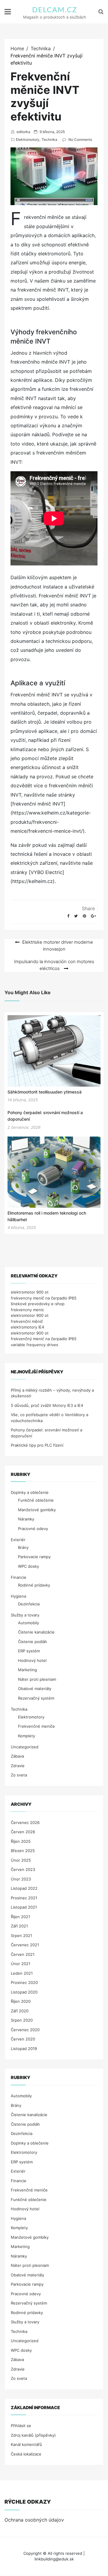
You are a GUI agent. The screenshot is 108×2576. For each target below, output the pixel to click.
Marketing (27, 1670)
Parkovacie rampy (34, 1557)
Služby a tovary (25, 1615)
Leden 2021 (22, 1973)
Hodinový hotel (32, 1660)
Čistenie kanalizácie (36, 1632)
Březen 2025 (23, 1851)
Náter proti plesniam (37, 1679)
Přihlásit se (21, 2426)
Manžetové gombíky (37, 1510)
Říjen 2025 (21, 1841)
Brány (23, 1547)
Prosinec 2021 (24, 1898)
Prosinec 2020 (24, 1982)
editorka (23, 132)
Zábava (17, 1756)
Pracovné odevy (33, 1529)
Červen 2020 (23, 2039)
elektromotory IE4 (27, 1327)
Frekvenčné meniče (36, 1726)
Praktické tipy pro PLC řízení (37, 1445)
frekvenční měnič (27, 1321)
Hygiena (18, 1596)
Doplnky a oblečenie (30, 1492)
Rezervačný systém (36, 1698)
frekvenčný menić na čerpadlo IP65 (44, 1339)
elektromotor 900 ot (30, 1292)
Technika (49, 139)
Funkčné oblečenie (36, 1500)
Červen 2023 (23, 1869)
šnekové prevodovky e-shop (38, 1304)
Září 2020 (20, 2011)
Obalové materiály (35, 1689)
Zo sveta (19, 1775)
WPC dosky (28, 1566)
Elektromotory (28, 139)
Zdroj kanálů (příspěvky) (33, 2435)
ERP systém (29, 1651)
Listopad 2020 (24, 1992)
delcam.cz (54, 10)
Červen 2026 (23, 1832)
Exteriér (18, 1540)
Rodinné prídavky (34, 1585)
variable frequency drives (34, 1345)
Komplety (27, 1736)
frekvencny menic (27, 1310)
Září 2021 (19, 1926)
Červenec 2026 (25, 1822)
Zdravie (18, 1766)
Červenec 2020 (25, 2030)
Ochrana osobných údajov (34, 2520)
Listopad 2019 (24, 2049)
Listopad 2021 (24, 1907)
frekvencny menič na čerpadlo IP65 (44, 1298)
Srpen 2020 (22, 2020)
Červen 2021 (23, 1954)
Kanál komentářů (26, 2444)
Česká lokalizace (26, 2454)
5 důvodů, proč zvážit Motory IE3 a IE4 (47, 1405)
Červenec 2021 (25, 1945)
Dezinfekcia (29, 1604)
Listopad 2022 (24, 1888)
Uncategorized (25, 1747)
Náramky (26, 1519)
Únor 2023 (21, 1879)
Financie (19, 1577)
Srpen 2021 (21, 1936)
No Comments (80, 139)
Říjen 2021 (20, 1917)
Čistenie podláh (33, 1642)
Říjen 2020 (21, 2001)
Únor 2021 (21, 1964)
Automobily (28, 1623)
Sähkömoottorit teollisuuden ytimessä (45, 1092)
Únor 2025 (21, 1860)
